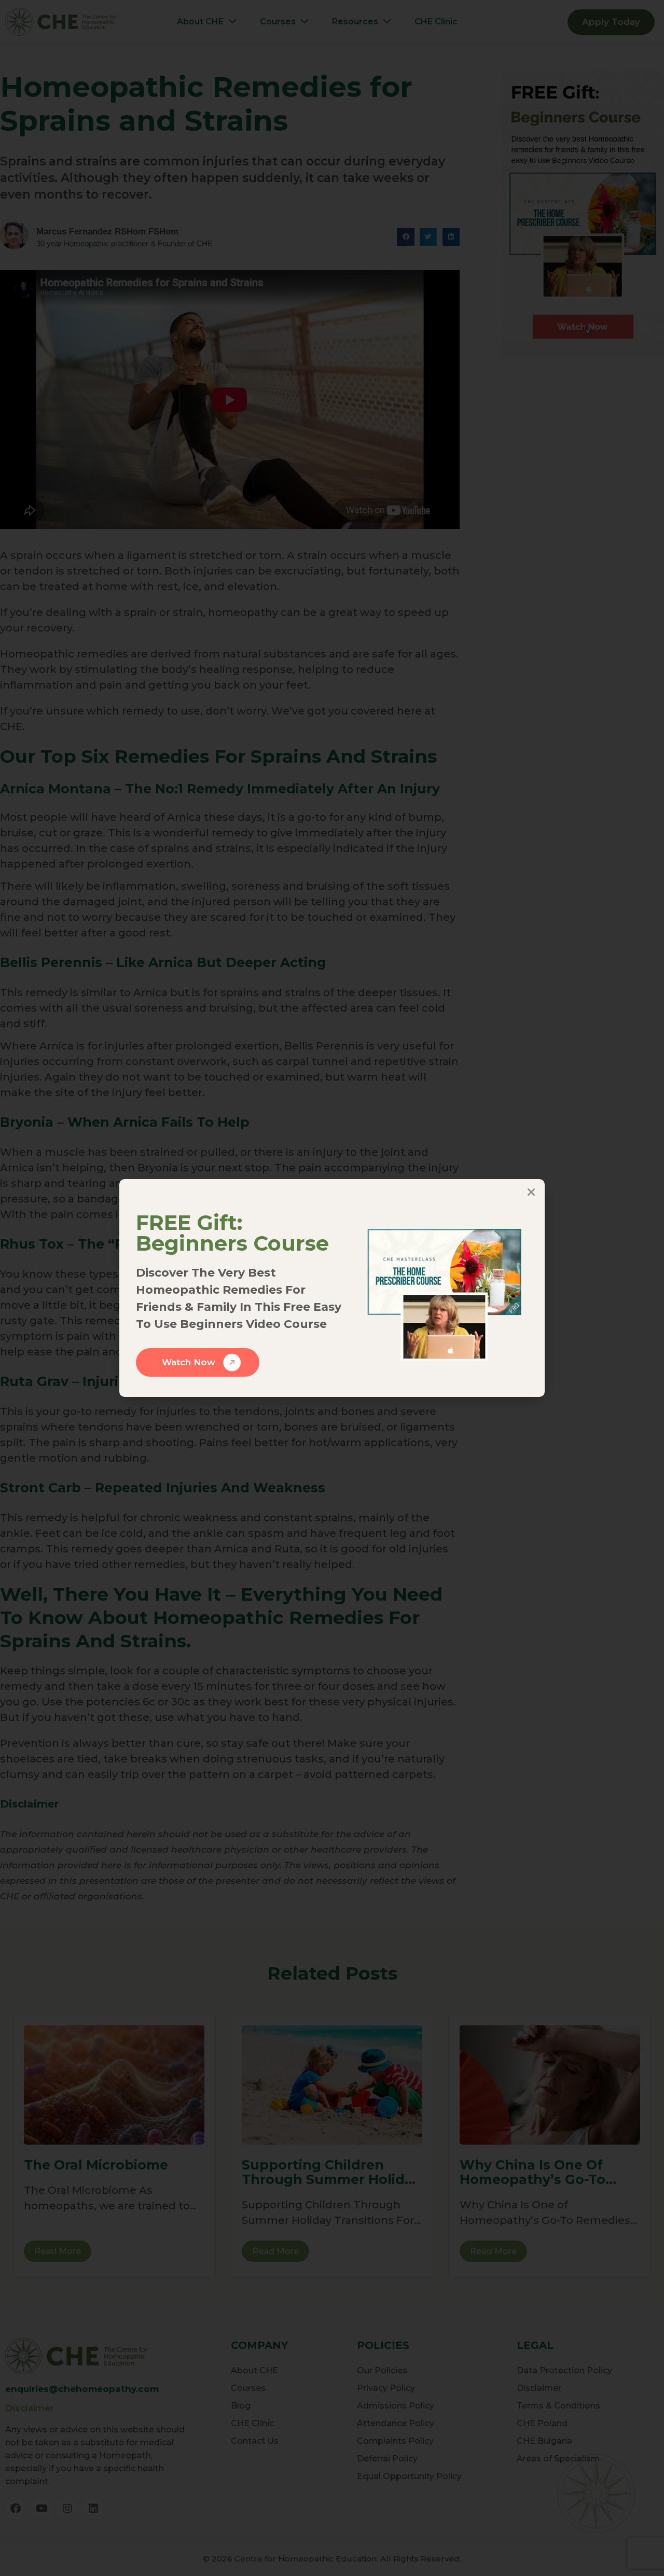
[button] (531, 1192)
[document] (332, 1288)
